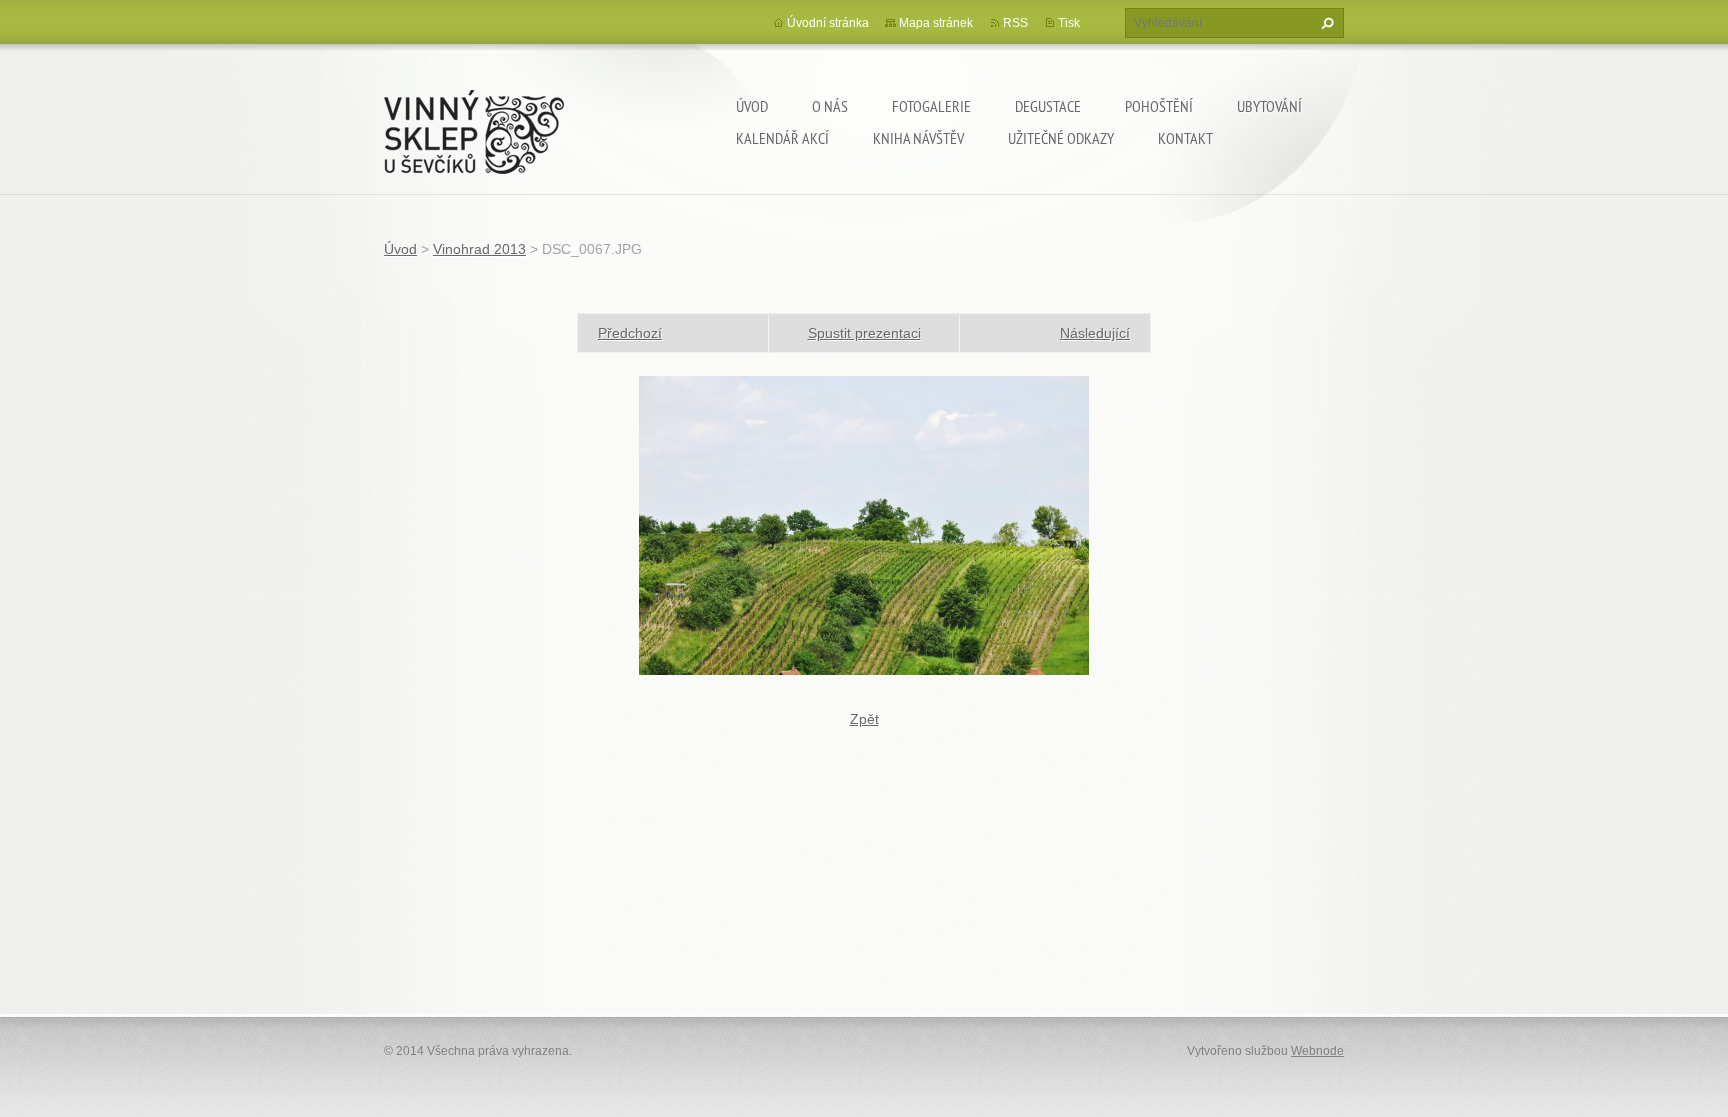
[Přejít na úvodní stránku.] (474, 127)
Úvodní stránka (828, 23)
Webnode (1317, 1051)
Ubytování (1269, 106)
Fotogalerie (931, 106)
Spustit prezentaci (864, 333)
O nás (830, 106)
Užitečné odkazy (1061, 138)
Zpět (864, 719)
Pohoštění (1159, 106)
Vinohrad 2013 (479, 249)
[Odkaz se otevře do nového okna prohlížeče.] (864, 524)
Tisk (1069, 23)
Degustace (1048, 106)
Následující (1095, 333)
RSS (1015, 23)
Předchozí (630, 333)
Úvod (752, 106)
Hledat (1325, 23)
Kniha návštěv (918, 138)
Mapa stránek (936, 23)
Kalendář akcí (782, 138)
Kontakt (1185, 138)
